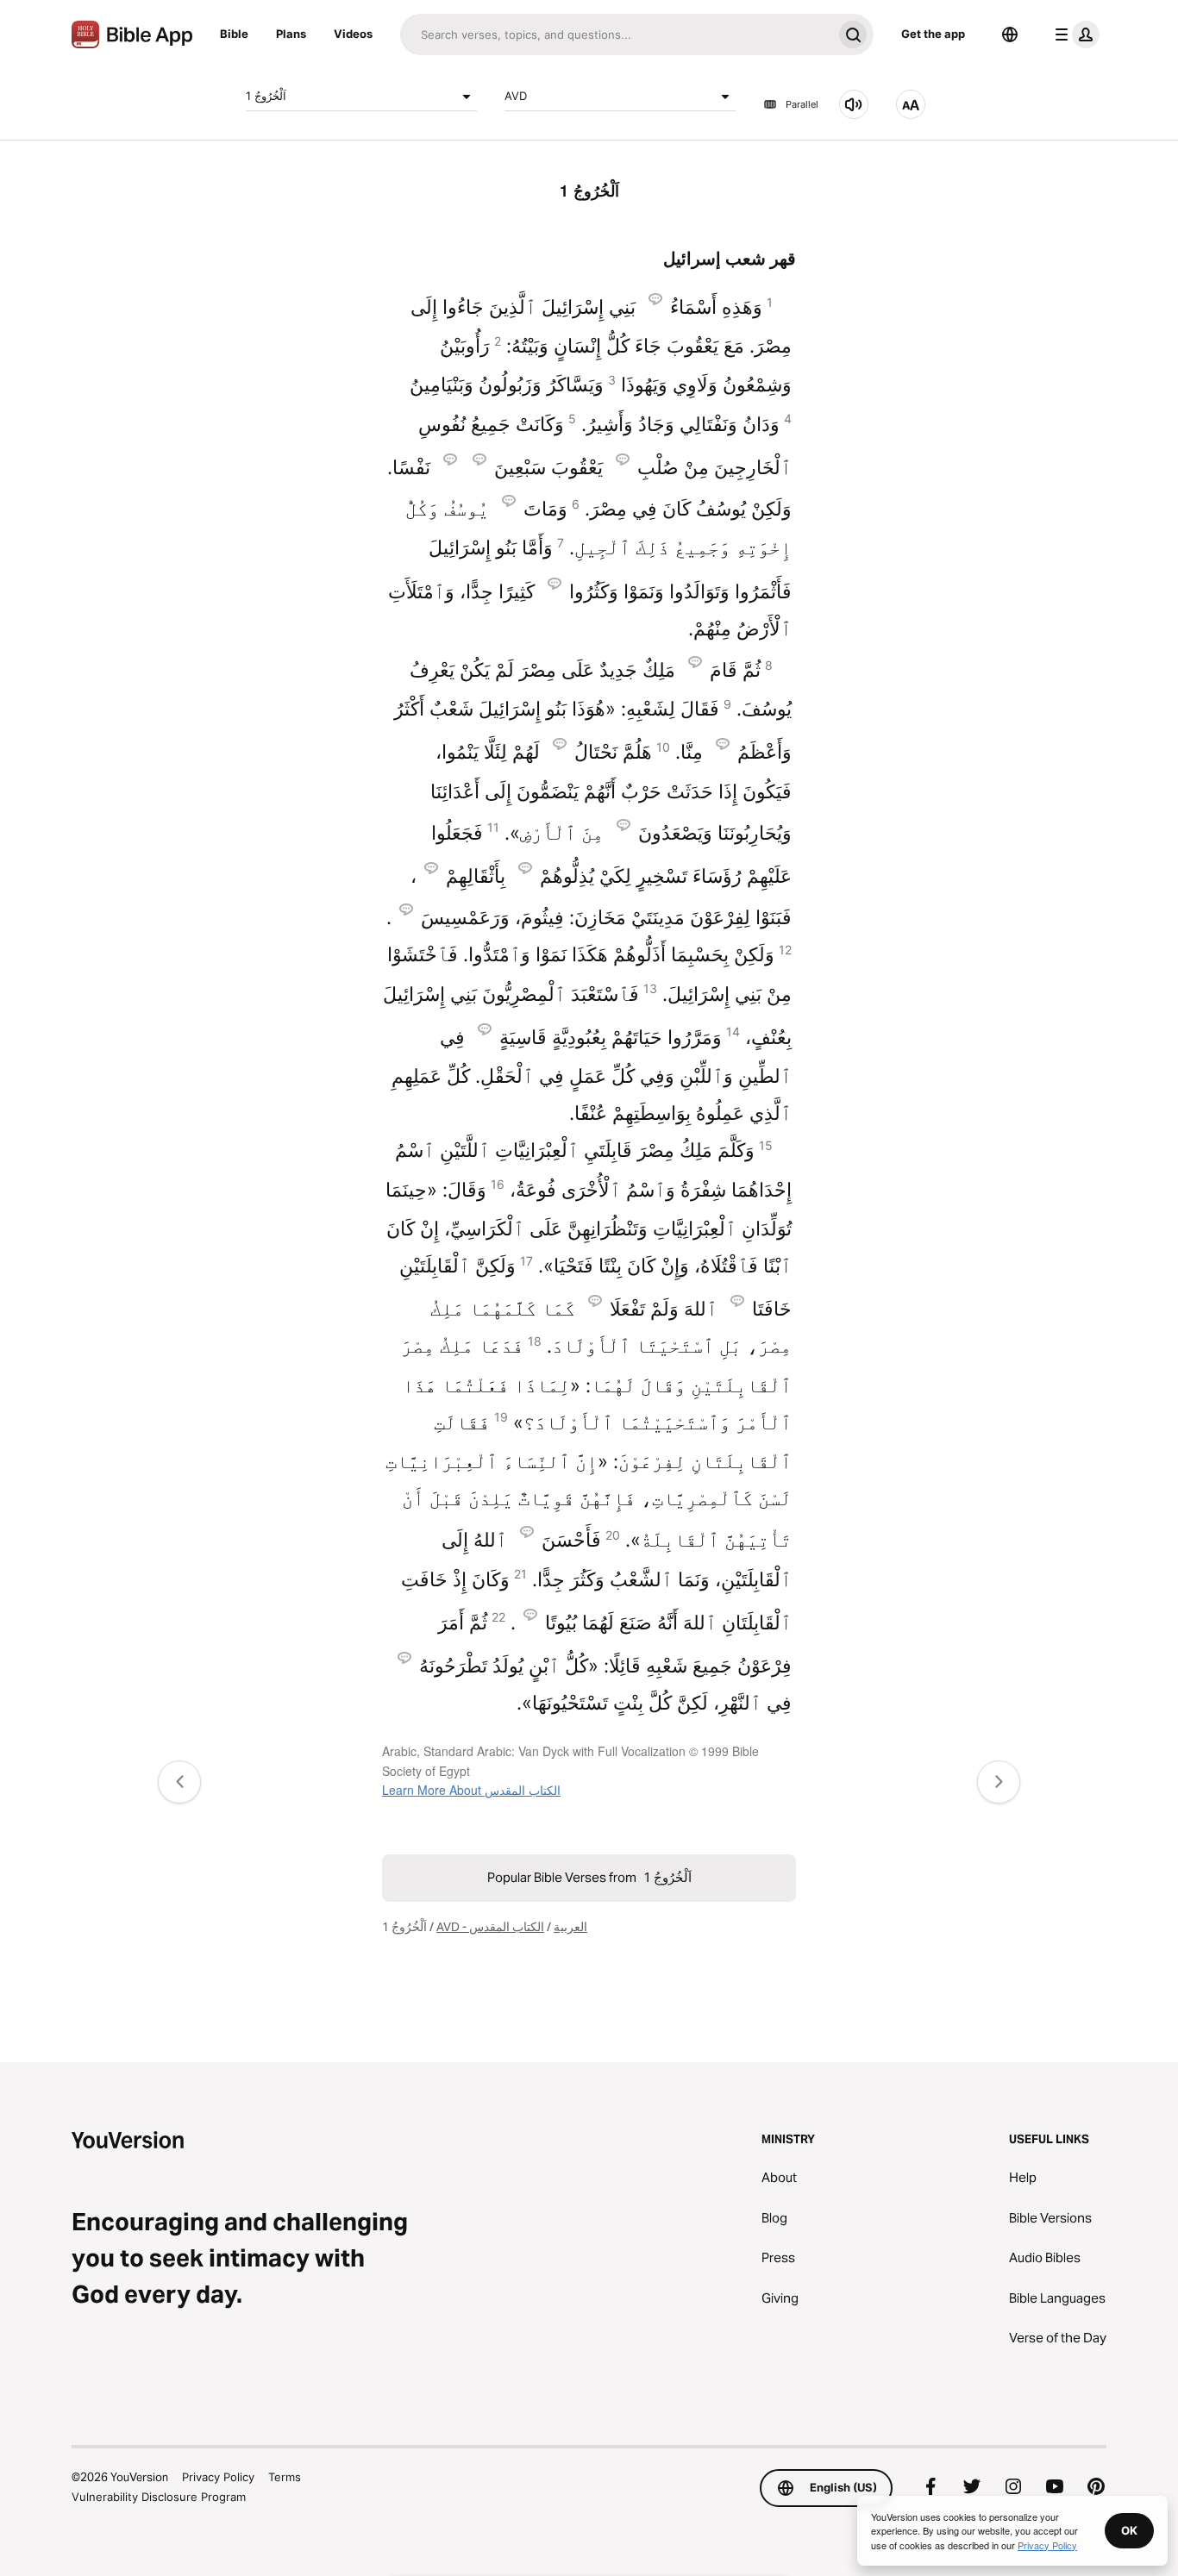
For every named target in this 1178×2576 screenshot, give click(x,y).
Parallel (802, 104)
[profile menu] (1074, 34)
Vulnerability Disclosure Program (159, 2497)
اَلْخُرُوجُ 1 (266, 96)
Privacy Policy (218, 2477)
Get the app (933, 34)
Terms (285, 2477)
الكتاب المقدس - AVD (490, 1927)
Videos (353, 34)
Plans (291, 34)
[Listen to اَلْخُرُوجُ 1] (854, 104)
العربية (570, 1927)
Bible (234, 34)
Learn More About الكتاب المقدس (471, 1790)
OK (1129, 2530)
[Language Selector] (1010, 34)
